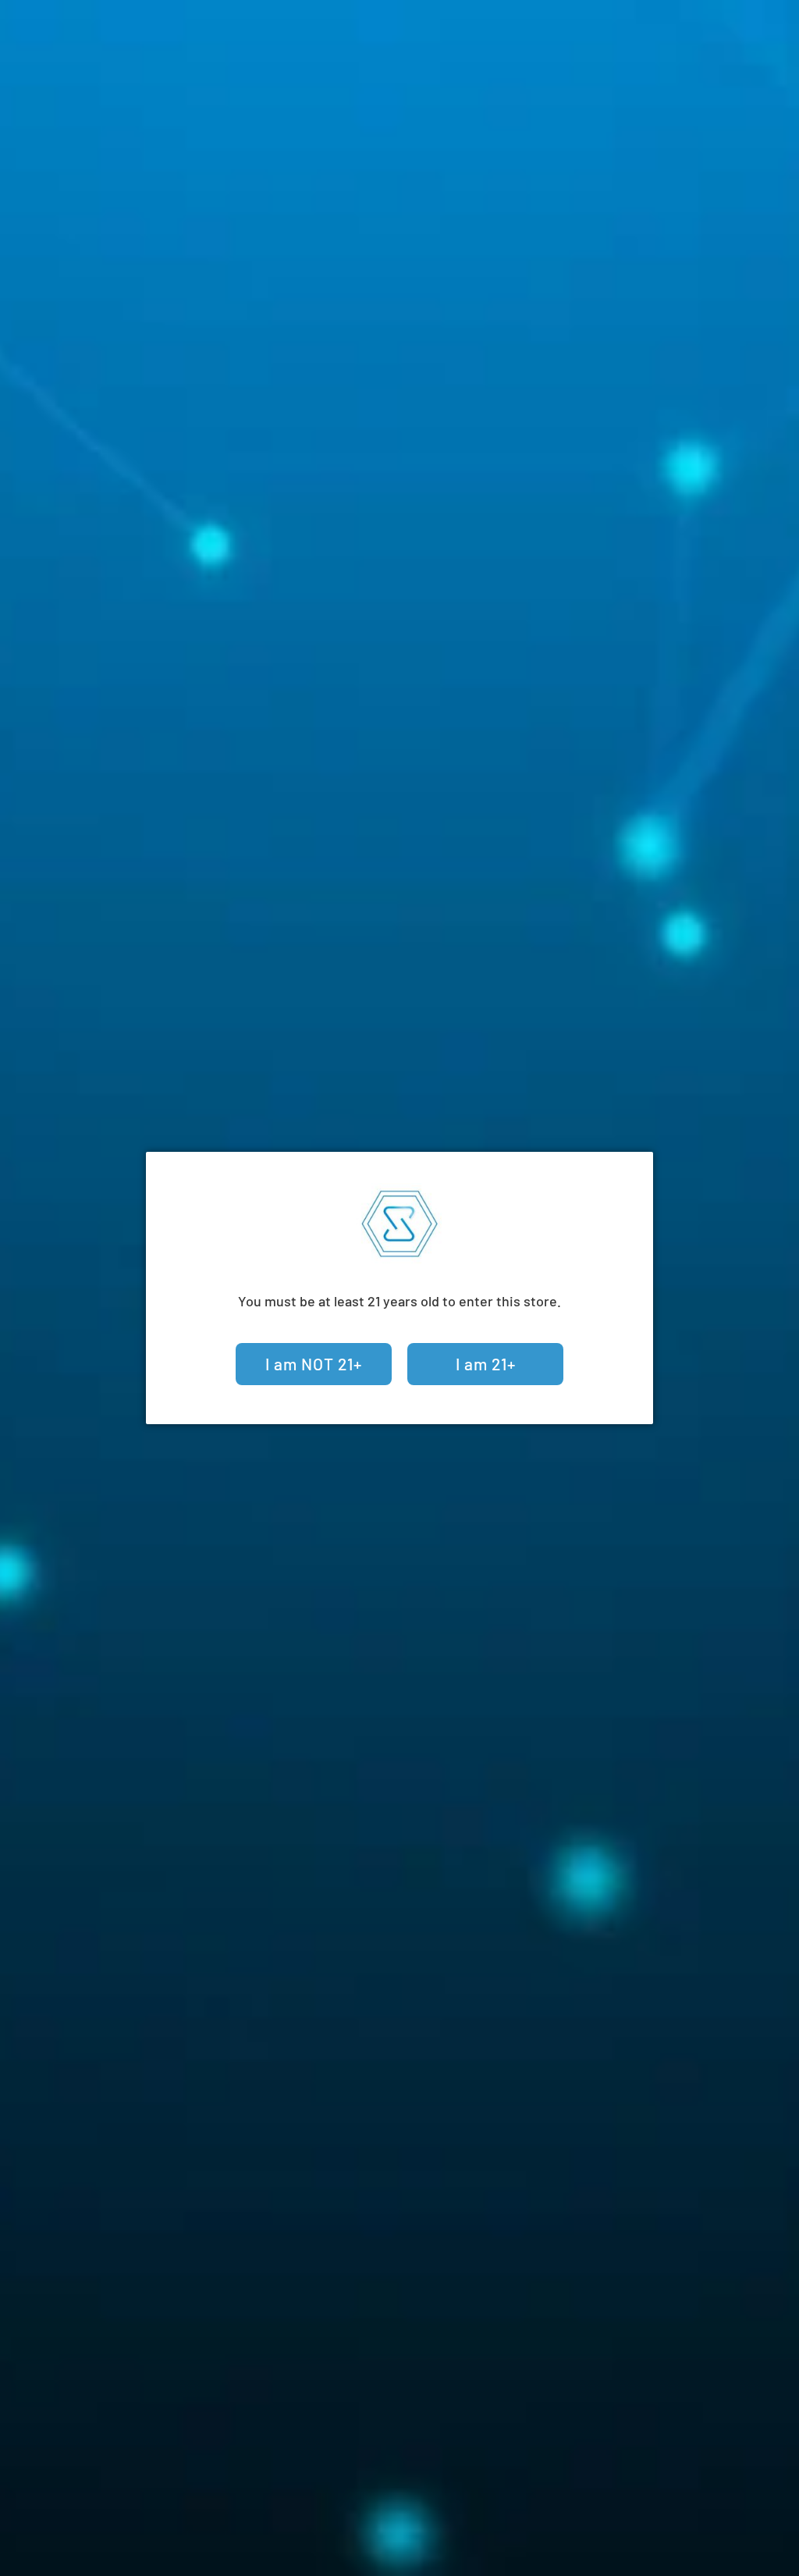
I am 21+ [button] (486, 1364)
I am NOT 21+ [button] (314, 1364)
